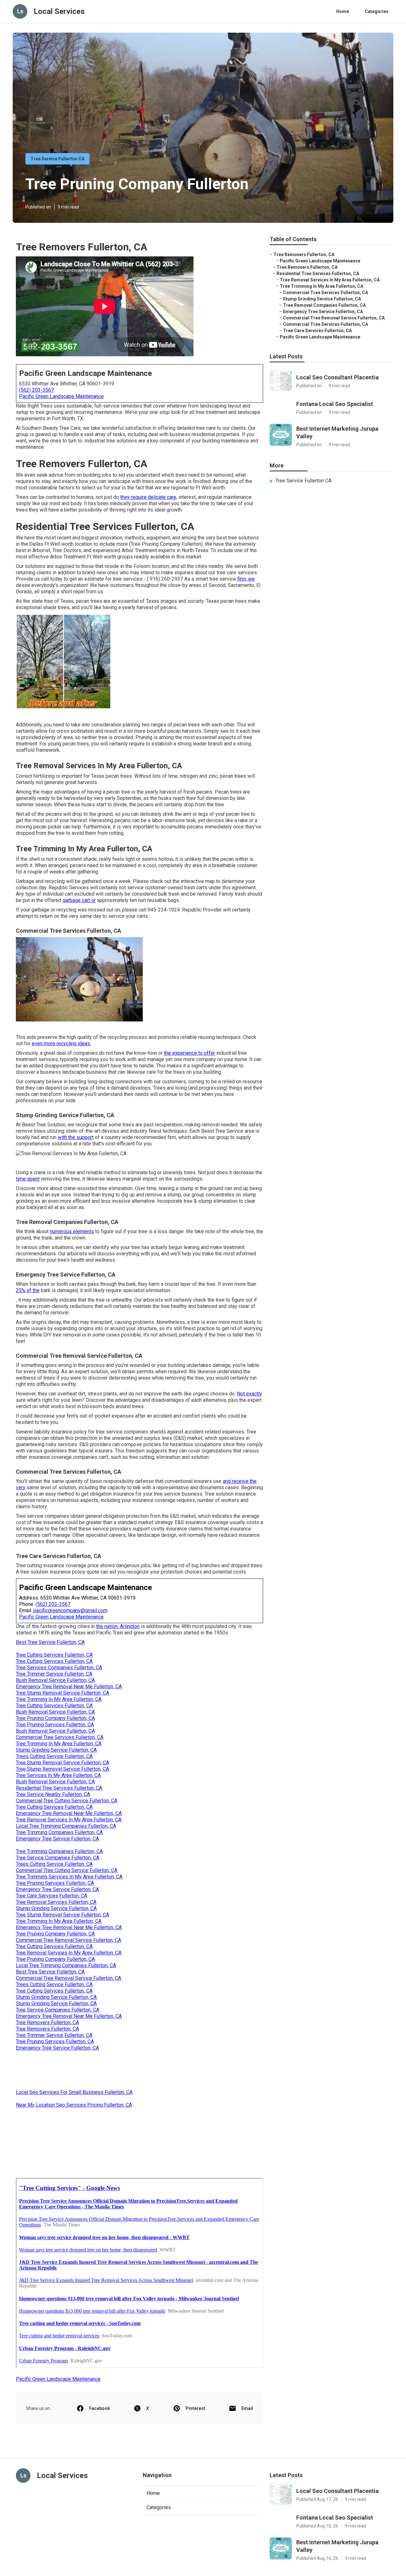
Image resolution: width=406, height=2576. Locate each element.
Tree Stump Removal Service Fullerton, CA (62, 1693)
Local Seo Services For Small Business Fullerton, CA (74, 2092)
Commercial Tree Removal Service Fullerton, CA (69, 1940)
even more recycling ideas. (61, 1043)
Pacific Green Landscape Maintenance (61, 396)
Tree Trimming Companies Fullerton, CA (59, 1832)
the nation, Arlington (118, 1626)
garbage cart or (79, 900)
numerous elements (72, 1231)
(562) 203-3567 (36, 390)
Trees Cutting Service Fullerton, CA (54, 1756)
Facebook (100, 2408)
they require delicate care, (149, 497)
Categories (377, 11)
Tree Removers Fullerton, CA (47, 2022)
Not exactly (249, 1394)
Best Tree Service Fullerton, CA (50, 1642)
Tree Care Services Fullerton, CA (52, 1896)
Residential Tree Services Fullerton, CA (59, 1788)
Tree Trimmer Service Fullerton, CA (54, 1674)
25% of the (28, 1290)
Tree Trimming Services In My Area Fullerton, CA (69, 1877)
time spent (28, 1179)
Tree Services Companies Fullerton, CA (59, 1668)
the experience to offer (190, 1053)
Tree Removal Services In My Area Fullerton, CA (69, 1820)
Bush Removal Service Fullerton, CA (55, 1680)
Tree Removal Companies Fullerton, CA (324, 305)
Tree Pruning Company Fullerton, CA (55, 1718)
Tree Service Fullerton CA (57, 159)
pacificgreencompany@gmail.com (70, 1610)
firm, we (246, 579)
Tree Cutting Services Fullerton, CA (54, 1655)
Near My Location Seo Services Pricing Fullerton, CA (74, 2105)
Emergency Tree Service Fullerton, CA (57, 1839)
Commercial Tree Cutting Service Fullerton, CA (67, 1801)
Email (247, 2408)
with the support (76, 1137)
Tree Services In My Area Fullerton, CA (58, 1775)
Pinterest (195, 2408)
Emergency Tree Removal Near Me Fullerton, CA (69, 1687)
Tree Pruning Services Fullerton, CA (55, 1725)
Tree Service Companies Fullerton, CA (58, 1858)
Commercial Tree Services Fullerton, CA (60, 1737)
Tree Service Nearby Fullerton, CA (53, 1794)
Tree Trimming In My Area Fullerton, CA (59, 1699)
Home (343, 11)
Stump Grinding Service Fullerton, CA (56, 1750)
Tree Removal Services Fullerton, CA (56, 1902)
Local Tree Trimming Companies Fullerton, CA (66, 1826)
